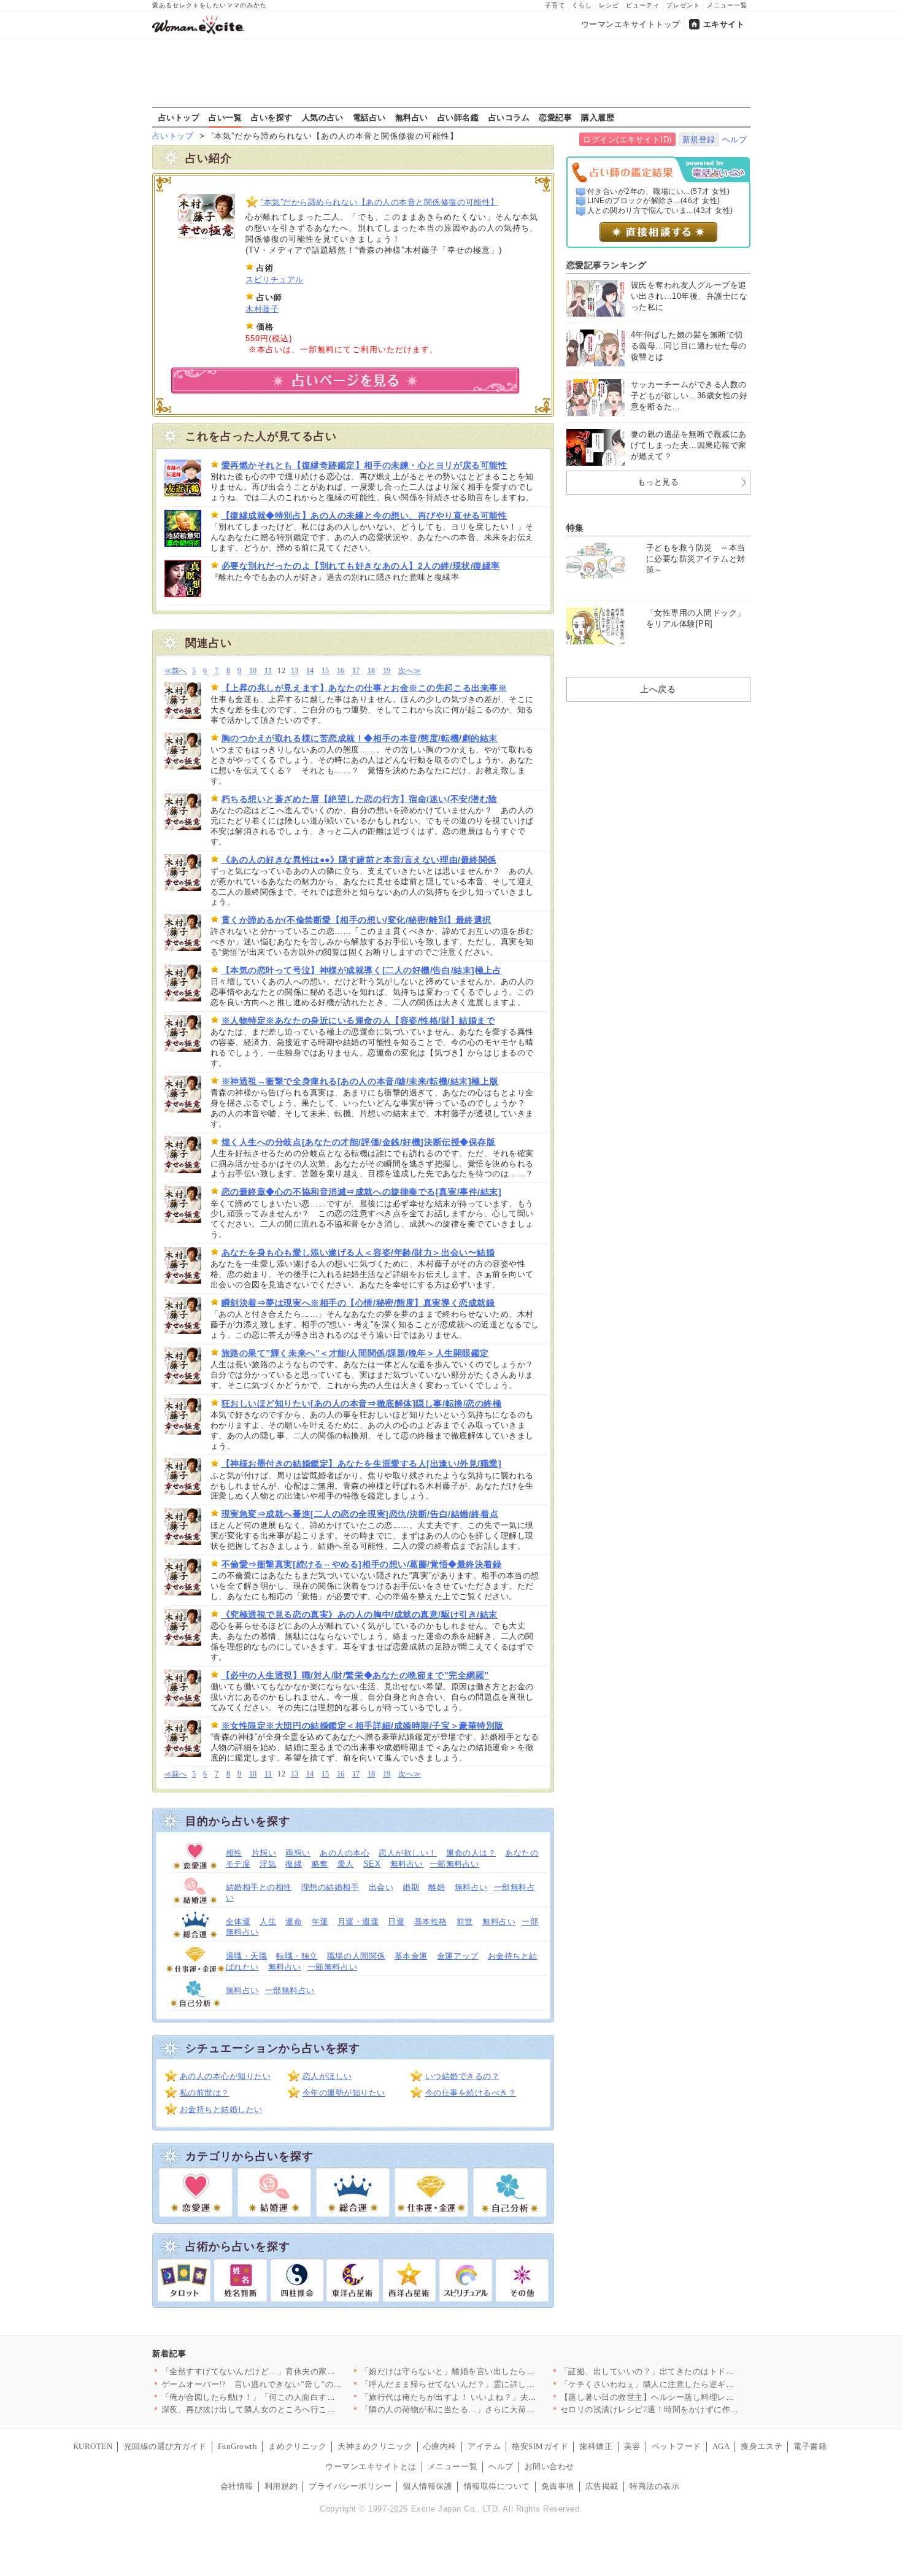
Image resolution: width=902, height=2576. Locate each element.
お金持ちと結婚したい (221, 2109)
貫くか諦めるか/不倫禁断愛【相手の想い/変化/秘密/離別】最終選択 (357, 920)
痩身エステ (761, 2446)
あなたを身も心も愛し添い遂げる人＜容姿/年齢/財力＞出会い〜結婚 (358, 1252)
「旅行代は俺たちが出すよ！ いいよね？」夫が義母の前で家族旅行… (491, 2397)
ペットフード (676, 2446)
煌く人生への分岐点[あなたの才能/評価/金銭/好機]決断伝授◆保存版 (359, 1142)
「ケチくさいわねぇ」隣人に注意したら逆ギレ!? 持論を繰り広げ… (685, 2384)
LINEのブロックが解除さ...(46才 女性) (654, 201)
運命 (294, 1922)
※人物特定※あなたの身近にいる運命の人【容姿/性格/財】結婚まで (358, 1020)
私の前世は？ (205, 2093)
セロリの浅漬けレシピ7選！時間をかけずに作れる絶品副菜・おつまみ (691, 2409)
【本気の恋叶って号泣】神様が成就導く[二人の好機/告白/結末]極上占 (362, 970)
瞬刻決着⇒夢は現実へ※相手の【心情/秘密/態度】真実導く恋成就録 (358, 1303)
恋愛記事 (555, 117)
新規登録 (699, 140)
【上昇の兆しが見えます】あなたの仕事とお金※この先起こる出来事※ (364, 688)
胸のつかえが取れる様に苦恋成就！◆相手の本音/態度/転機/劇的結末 (360, 738)
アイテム (484, 2446)
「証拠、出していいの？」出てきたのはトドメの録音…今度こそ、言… (693, 2371)
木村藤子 (262, 309)
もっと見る (658, 482)
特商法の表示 (654, 2486)
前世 (465, 1922)
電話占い (369, 117)
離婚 (437, 1887)
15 (326, 671)
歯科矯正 (596, 2446)
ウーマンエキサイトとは (371, 2466)
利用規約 (281, 2486)
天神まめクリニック (375, 2446)
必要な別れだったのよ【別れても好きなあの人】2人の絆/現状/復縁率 (361, 566)
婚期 (411, 1887)
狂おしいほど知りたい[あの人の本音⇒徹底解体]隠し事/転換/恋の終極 (362, 1403)
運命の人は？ (471, 1853)
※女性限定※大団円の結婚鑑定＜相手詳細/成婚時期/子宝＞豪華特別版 (363, 1726)
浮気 (268, 1864)
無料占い (412, 117)
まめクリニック (297, 2446)
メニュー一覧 (727, 5)
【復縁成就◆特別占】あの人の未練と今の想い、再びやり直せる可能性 (364, 515)
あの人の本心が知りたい (225, 2076)
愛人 (346, 1864)
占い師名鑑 (458, 117)
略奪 (320, 1864)
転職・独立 (297, 1956)
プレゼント (683, 5)
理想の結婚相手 (330, 1887)
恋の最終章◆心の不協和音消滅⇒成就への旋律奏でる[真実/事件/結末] (362, 1192)
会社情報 (237, 2486)
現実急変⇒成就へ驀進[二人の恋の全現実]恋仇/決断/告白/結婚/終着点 (360, 1514)
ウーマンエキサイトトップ (631, 24)
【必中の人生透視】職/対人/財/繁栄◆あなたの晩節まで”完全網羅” (355, 1675)
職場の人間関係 (356, 1956)
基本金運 (411, 1956)
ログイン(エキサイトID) (627, 140)
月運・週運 (358, 1922)
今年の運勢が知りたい (344, 2093)
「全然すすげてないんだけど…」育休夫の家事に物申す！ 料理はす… (291, 2371)
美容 (632, 2446)
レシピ (609, 5)
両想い (298, 1853)
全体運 (238, 1922)
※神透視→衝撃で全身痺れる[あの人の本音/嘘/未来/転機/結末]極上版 (360, 1081)
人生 (268, 1922)
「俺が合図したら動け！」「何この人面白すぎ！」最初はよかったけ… (294, 2397)
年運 (320, 1922)
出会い (381, 1887)
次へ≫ (410, 671)
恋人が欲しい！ (408, 1853)
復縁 (294, 1864)
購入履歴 (598, 117)
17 (356, 671)
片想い (264, 1853)
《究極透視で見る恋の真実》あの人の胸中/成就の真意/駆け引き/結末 (360, 1614)
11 (268, 671)
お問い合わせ (549, 2466)
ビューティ (643, 5)
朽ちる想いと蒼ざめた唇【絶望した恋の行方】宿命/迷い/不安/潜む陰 (360, 799)
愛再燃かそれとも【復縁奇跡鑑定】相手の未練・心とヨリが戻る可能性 (364, 465)
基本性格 (431, 1922)
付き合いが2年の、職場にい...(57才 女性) (659, 191)
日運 (396, 1922)
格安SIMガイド (540, 2446)
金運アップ (458, 1956)
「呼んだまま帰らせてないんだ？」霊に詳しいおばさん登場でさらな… (494, 2384)
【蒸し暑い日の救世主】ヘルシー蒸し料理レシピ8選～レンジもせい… (691, 2397)
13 (295, 671)
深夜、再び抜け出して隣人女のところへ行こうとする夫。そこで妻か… (294, 2409)
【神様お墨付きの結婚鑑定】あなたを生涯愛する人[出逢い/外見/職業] (362, 1463)
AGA (721, 2446)
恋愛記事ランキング (607, 265)
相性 (234, 1853)
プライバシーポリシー (350, 2486)
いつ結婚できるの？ (463, 2076)
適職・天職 (247, 1956)
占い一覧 (225, 117)
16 (341, 671)
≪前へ (176, 671)
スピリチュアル (275, 280)
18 (372, 671)
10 (253, 671)
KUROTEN (93, 2446)
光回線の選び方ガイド (165, 2446)
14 (310, 671)
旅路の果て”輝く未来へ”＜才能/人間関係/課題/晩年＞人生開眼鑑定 (355, 1353)
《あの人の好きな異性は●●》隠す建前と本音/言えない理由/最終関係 (359, 860)
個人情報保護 (427, 2486)
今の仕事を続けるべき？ (471, 2093)
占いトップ (179, 117)
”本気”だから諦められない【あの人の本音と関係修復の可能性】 (380, 202)
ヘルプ (735, 140)
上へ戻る (658, 689)
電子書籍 (810, 2446)
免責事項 (558, 2486)
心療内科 (440, 2446)
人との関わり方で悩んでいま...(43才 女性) (660, 210)
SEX (372, 1864)
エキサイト (724, 24)
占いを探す (272, 117)
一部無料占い (454, 1864)
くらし (582, 5)
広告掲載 (602, 2486)
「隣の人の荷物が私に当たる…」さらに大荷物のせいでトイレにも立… (494, 2409)
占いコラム (509, 117)
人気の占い (323, 117)
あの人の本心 (345, 1853)
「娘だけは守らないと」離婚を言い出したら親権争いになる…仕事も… (494, 2371)
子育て (555, 5)
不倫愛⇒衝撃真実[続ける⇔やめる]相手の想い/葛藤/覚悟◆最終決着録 (362, 1564)
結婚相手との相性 (259, 1887)
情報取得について (497, 2486)
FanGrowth (238, 2446)
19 (387, 671)
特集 (575, 528)
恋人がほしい (327, 2076)
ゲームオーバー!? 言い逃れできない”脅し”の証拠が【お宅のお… (285, 2384)
